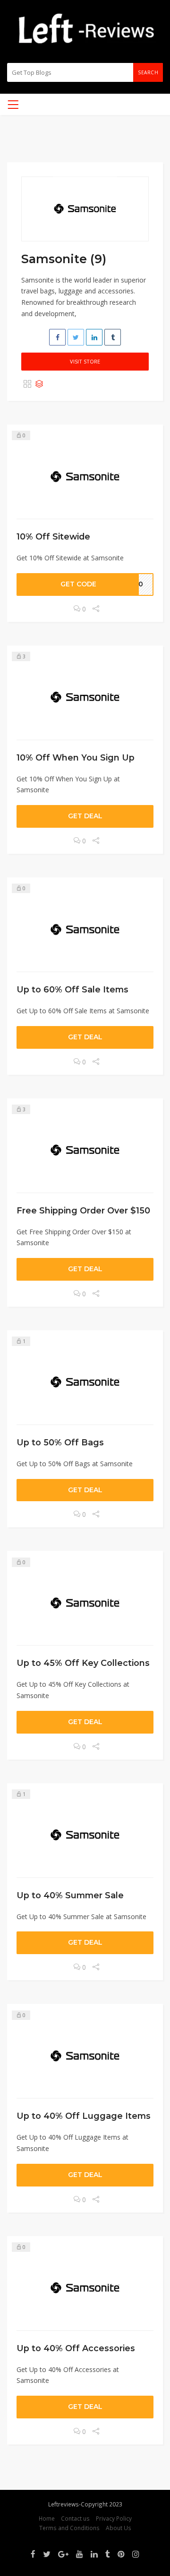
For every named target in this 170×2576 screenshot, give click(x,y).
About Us (119, 2528)
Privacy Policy (114, 2518)
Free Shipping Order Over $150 (83, 1210)
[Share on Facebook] (57, 337)
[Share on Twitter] (76, 337)
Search (148, 72)
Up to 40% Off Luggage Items (84, 2116)
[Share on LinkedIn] (94, 337)
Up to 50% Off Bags (60, 1442)
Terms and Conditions (69, 2528)
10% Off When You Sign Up (76, 757)
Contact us (75, 2518)
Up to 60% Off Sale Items (72, 989)
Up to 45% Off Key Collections (83, 1663)
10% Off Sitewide (53, 536)
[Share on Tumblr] (113, 337)
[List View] (39, 384)
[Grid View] (27, 384)
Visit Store (85, 361)
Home (47, 2518)
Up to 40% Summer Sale (70, 1895)
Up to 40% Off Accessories (76, 2348)
